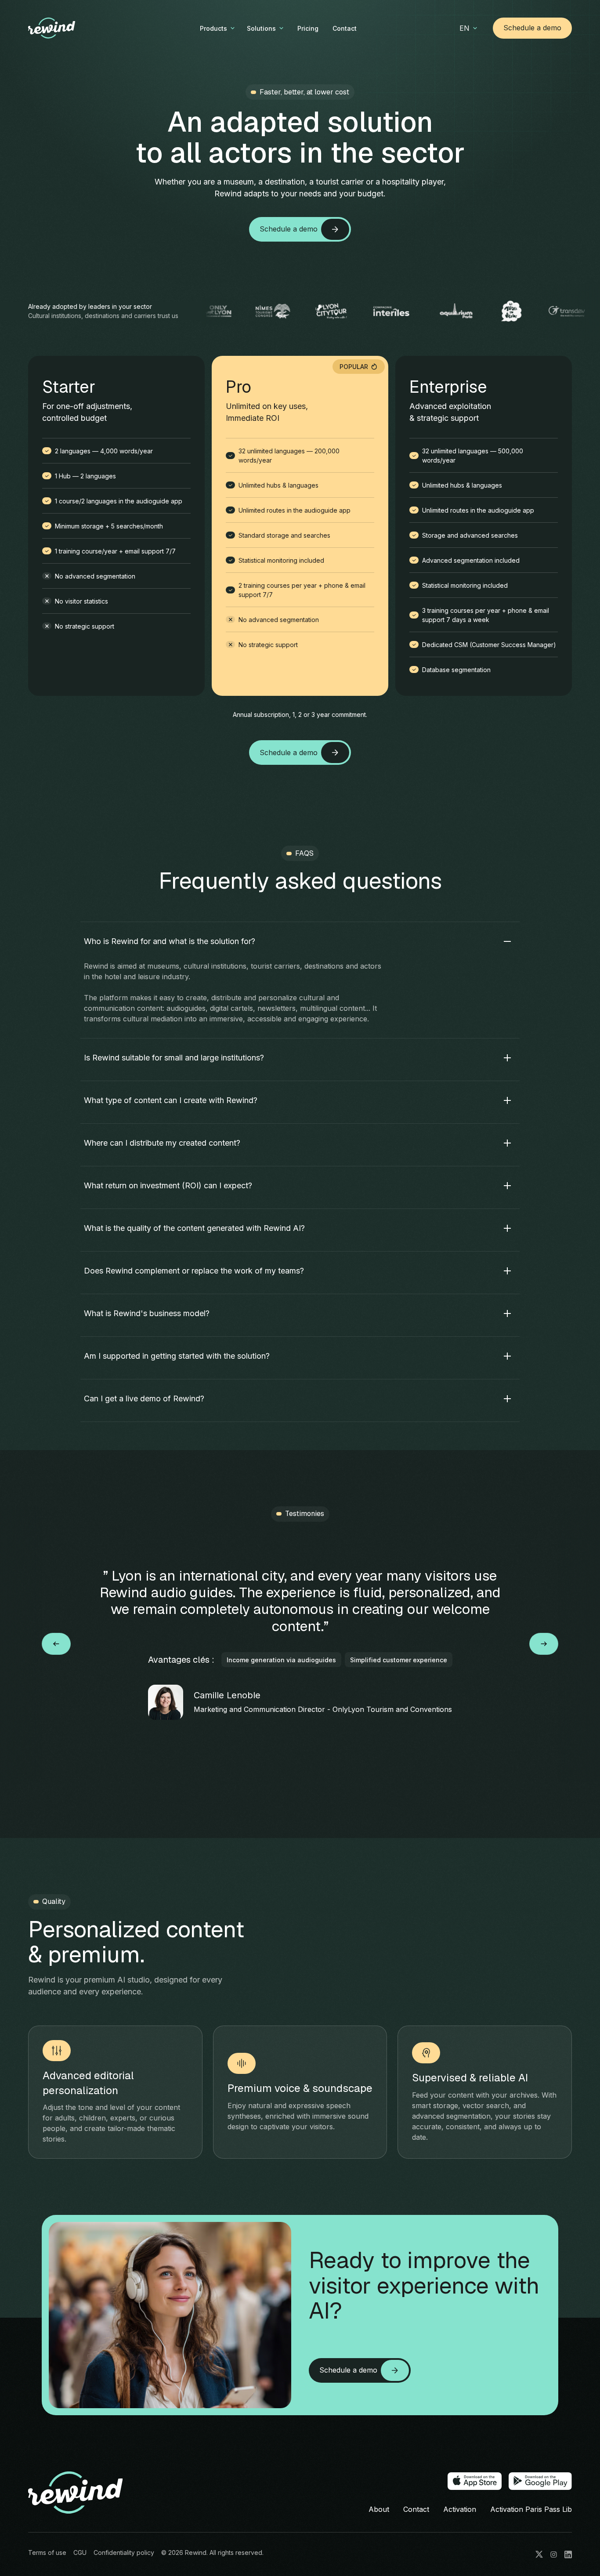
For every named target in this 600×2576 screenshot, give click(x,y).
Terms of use (47, 2552)
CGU (80, 2552)
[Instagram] (554, 2554)
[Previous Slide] (56, 1644)
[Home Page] (66, 28)
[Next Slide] (544, 1644)
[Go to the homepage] (76, 2493)
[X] (539, 2554)
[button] (218, 28)
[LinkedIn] (568, 2554)
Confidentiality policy (124, 2552)
